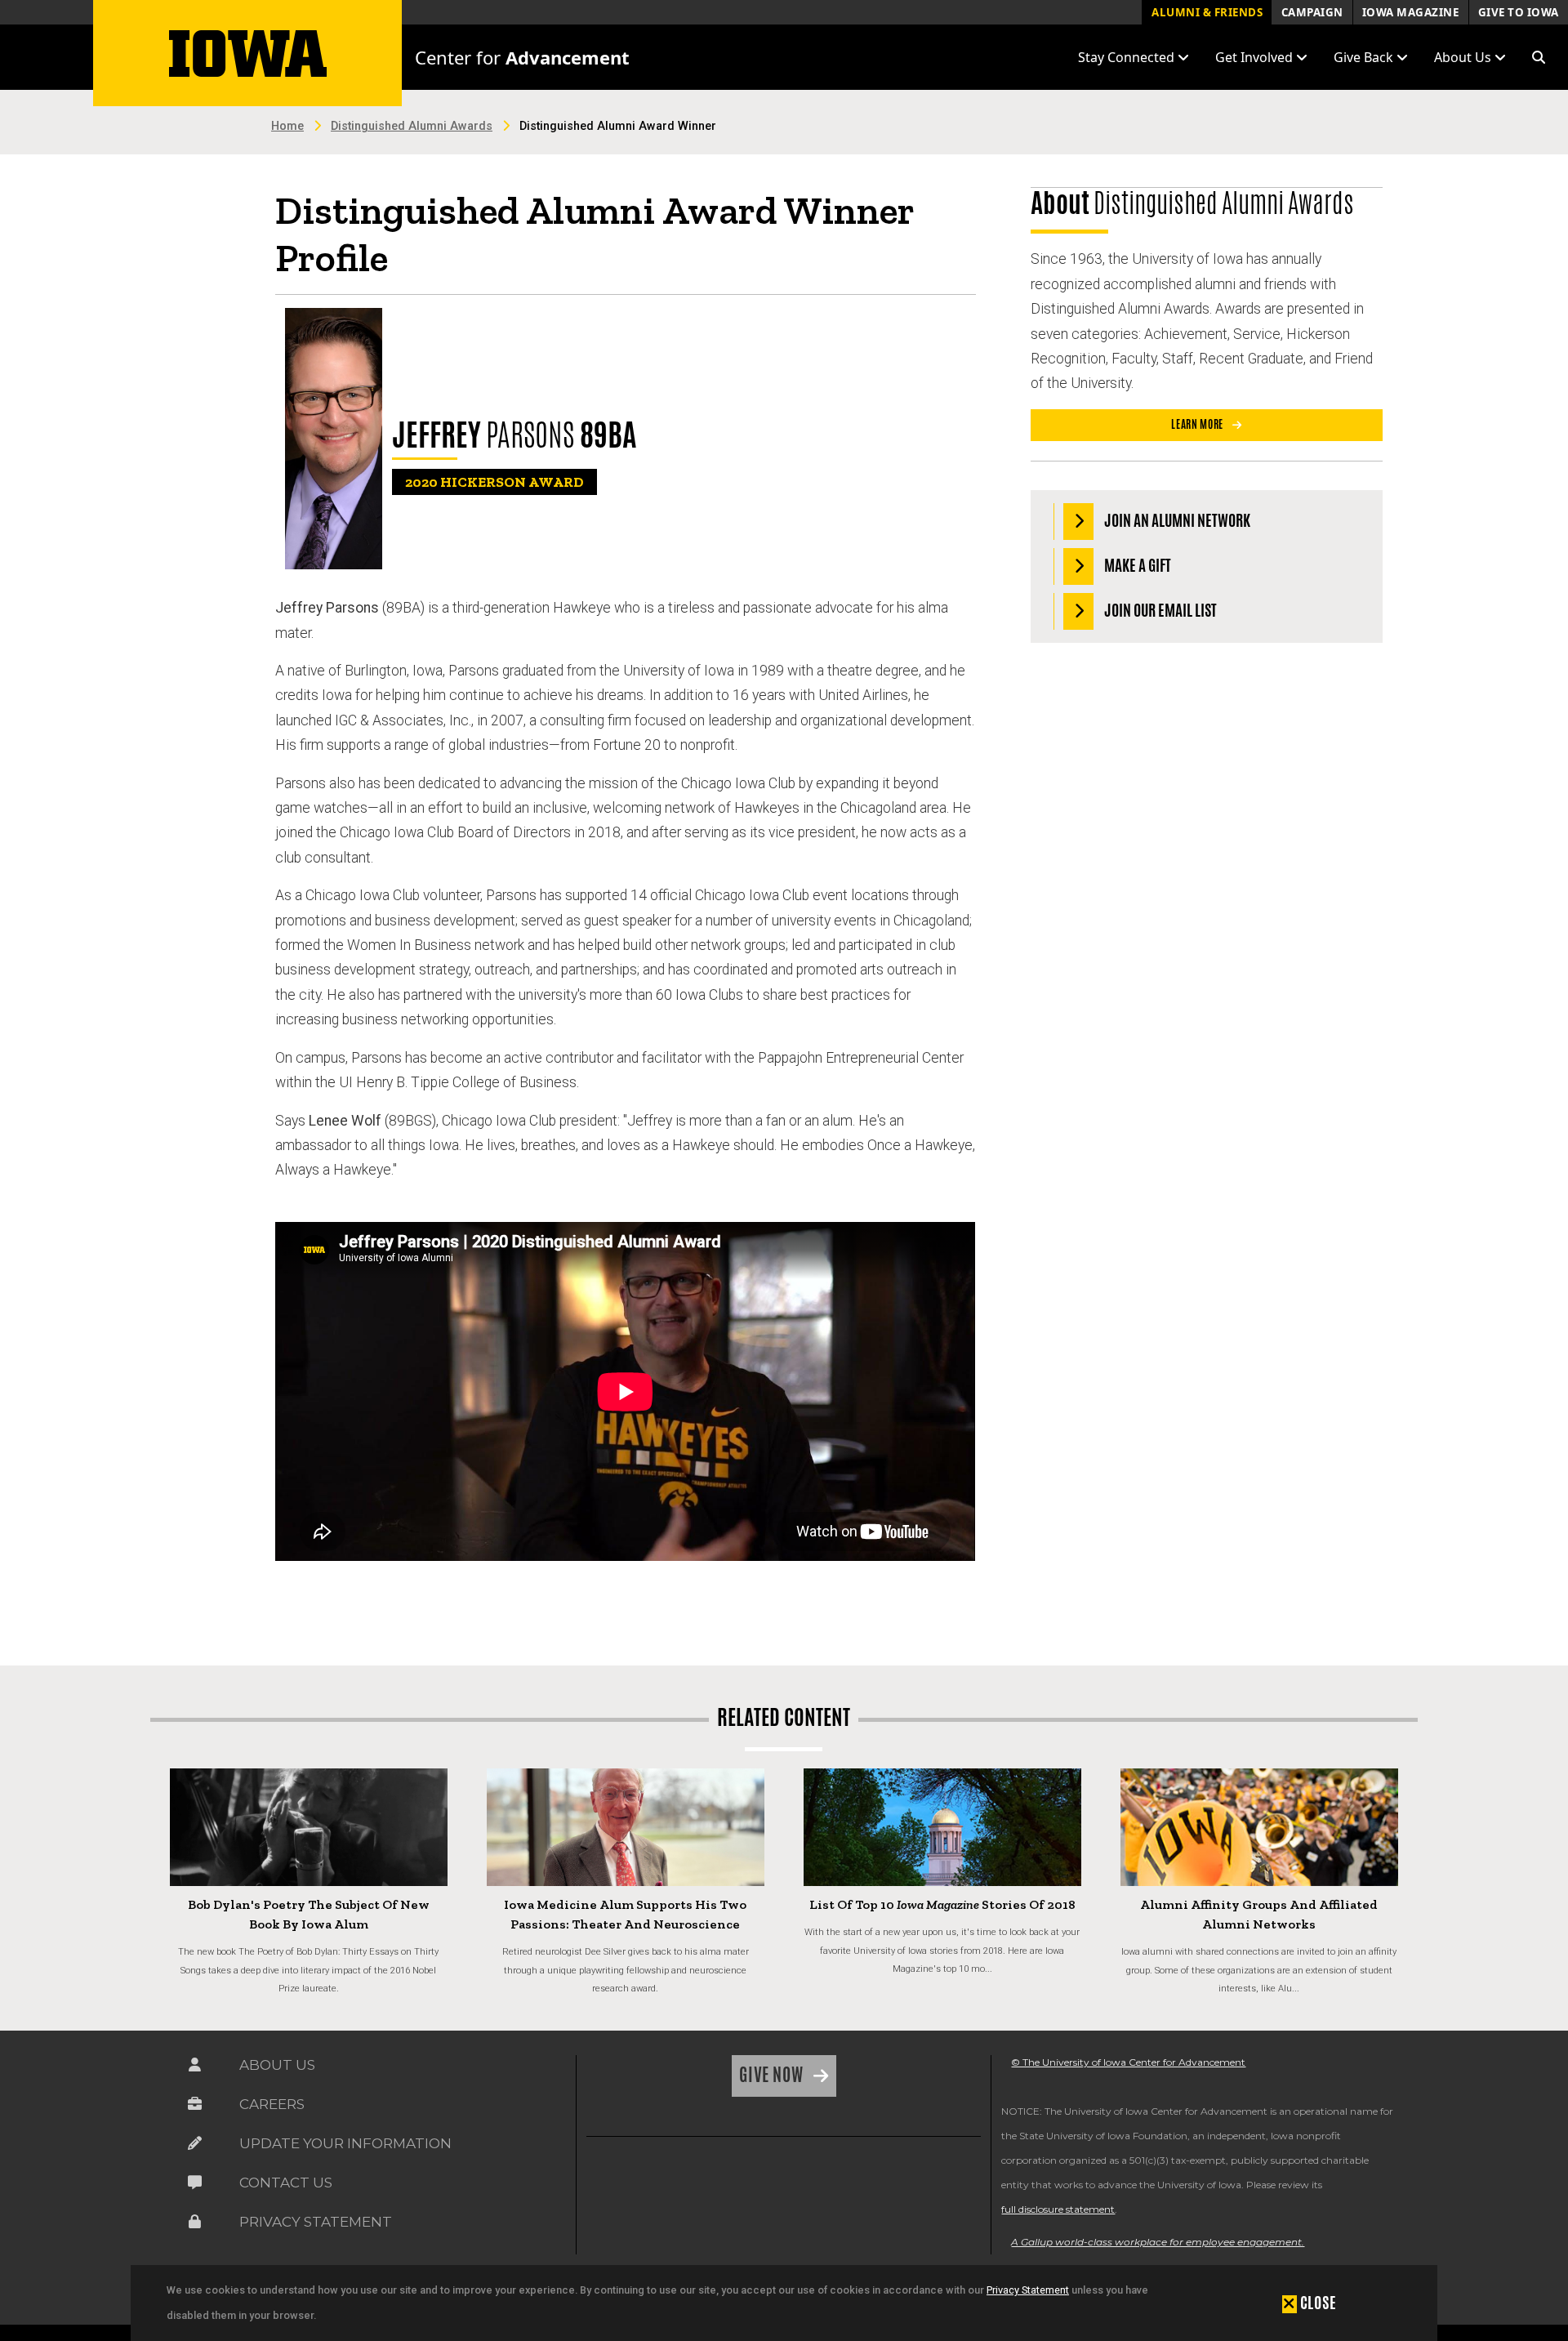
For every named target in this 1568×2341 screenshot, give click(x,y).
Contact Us (286, 2183)
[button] (1539, 57)
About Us (277, 2065)
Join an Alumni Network (1176, 520)
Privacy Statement (1028, 2290)
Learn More (1198, 424)
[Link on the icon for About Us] (195, 2069)
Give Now (773, 2075)
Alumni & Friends (1207, 12)
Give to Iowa (1519, 12)
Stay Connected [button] (1128, 57)
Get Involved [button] (1256, 57)
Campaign (1312, 12)
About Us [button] (1464, 57)
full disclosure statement (1058, 2209)
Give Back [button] (1365, 57)
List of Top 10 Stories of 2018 (942, 1904)
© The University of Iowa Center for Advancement (1128, 2062)
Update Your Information (345, 2143)
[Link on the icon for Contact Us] (195, 2186)
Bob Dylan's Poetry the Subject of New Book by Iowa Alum (309, 1914)
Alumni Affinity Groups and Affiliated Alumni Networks (1259, 1914)
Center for (522, 57)
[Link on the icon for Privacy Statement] (195, 2225)
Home (287, 126)
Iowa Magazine (1411, 12)
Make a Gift (1136, 565)
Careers (272, 2104)
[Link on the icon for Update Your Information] (195, 2147)
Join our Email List (1159, 610)
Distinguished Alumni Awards (412, 126)
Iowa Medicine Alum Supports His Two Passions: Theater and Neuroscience (625, 1914)
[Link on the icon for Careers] (195, 2108)
